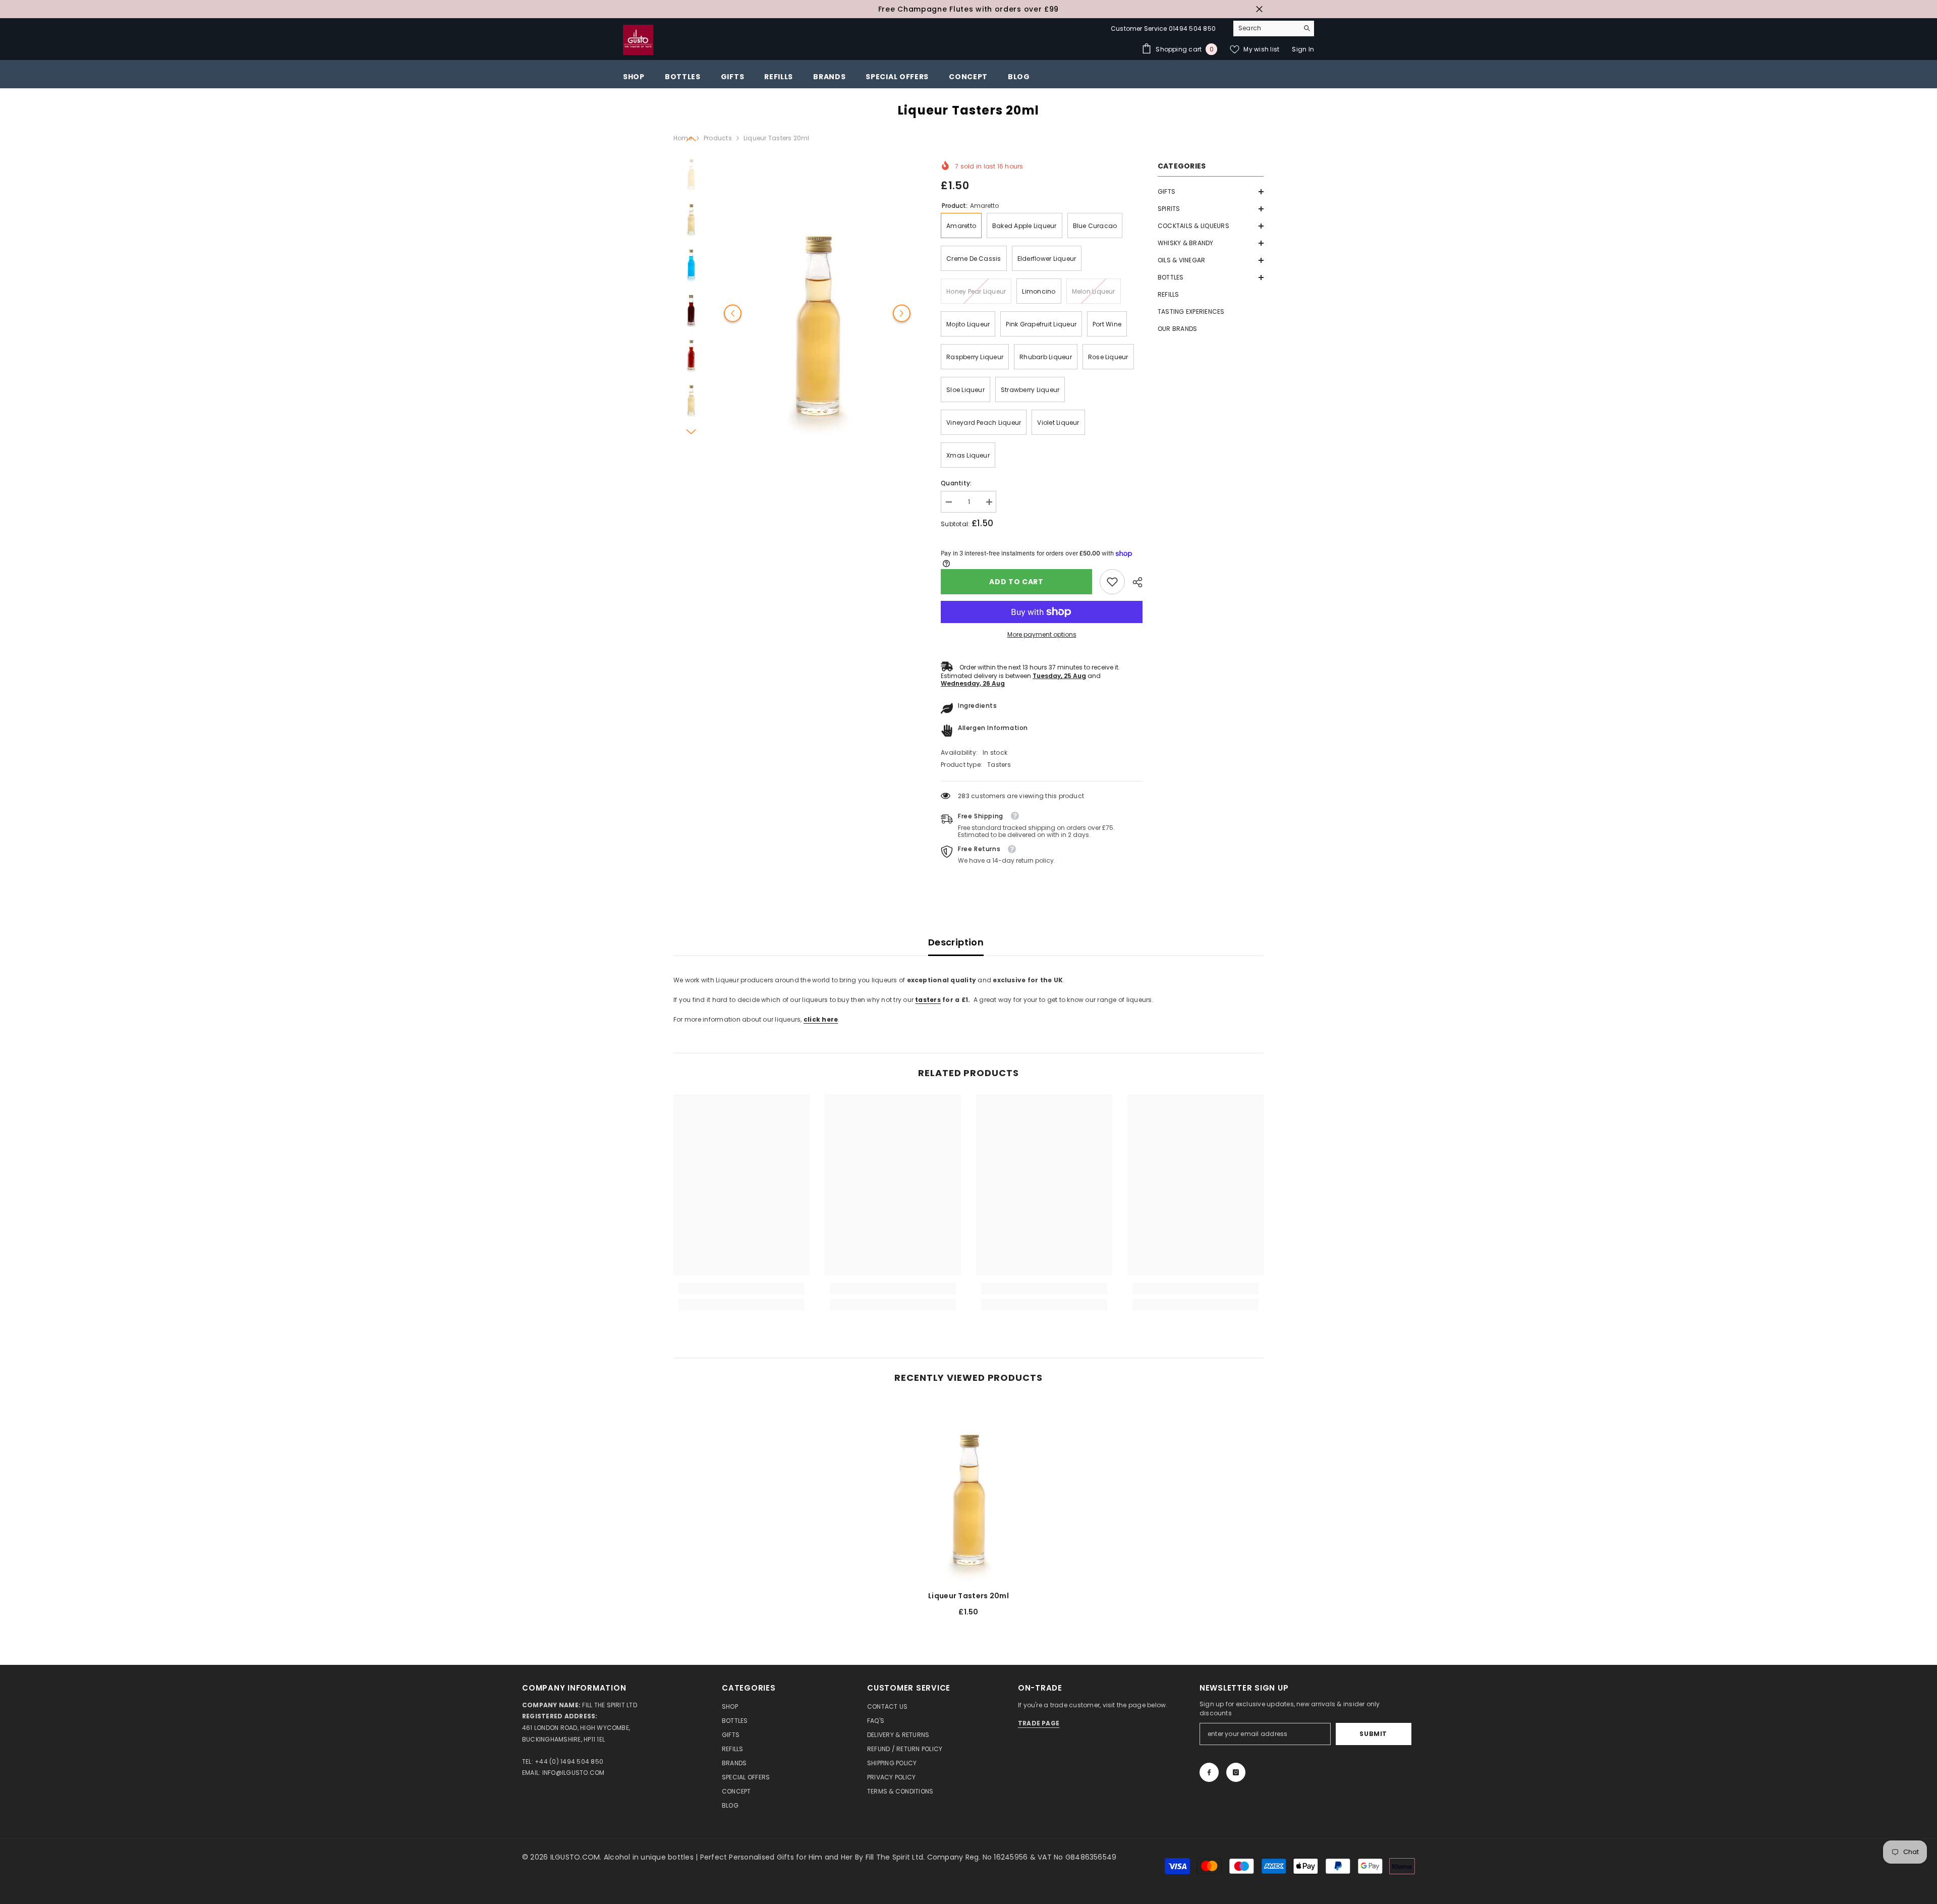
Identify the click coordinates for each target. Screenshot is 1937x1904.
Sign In (1303, 49)
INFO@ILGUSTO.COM (574, 1773)
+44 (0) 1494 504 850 (569, 1761)
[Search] (1274, 29)
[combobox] (1266, 28)
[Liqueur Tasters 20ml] (968, 1491)
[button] (1211, 192)
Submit (1373, 1734)
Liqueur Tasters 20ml (968, 1596)
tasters (928, 1000)
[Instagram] (1236, 1772)
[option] (968, 9)
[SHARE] (1134, 582)
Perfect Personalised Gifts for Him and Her (778, 1857)
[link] (1112, 582)
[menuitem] (1211, 192)
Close (1259, 9)
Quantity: (956, 483)
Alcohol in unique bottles (650, 1857)
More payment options (1042, 634)
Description (956, 942)
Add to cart (1016, 582)
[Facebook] (1209, 1772)
